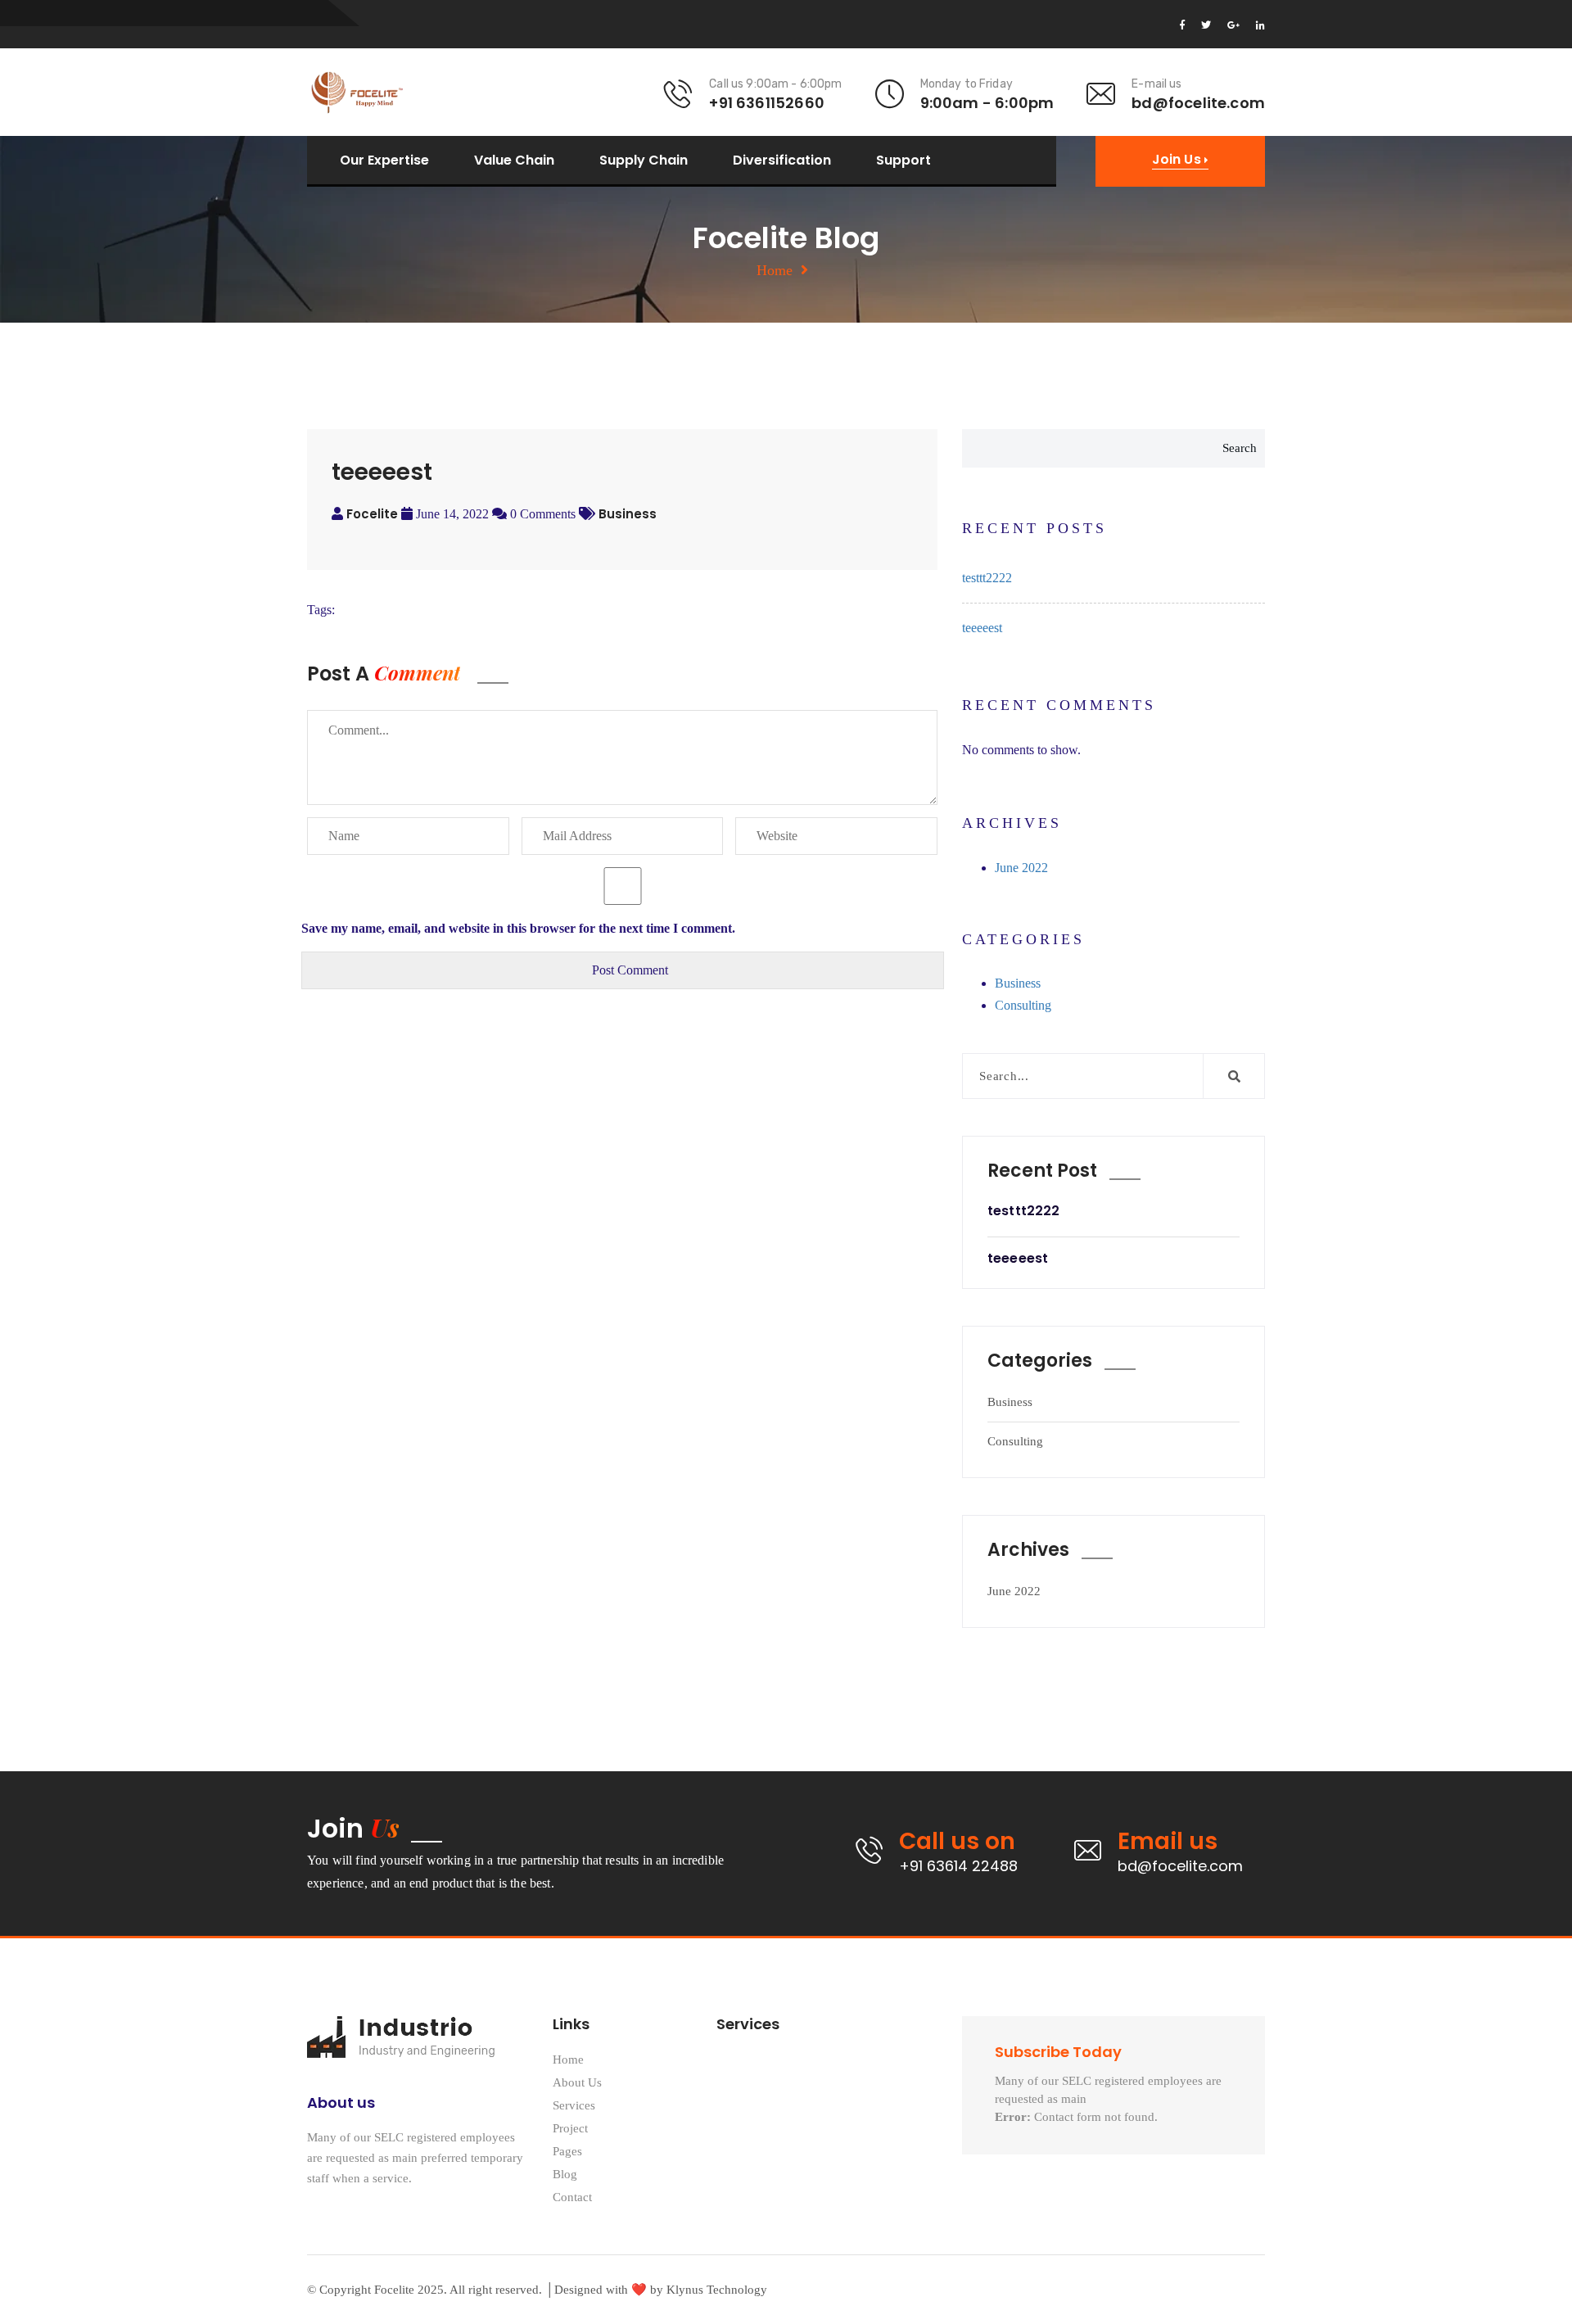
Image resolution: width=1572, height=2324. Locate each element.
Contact (572, 2197)
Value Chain (514, 161)
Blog (565, 2175)
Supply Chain (644, 161)
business (628, 514)
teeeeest (982, 628)
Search (1240, 448)
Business (1018, 983)
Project (570, 2129)
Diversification (782, 161)
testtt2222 (987, 578)
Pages (567, 2152)
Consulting (1023, 1005)
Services (574, 2106)
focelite (372, 514)
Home (775, 270)
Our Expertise (384, 161)
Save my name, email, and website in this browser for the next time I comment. (518, 928)
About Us (577, 2083)
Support (903, 161)
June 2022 (1021, 868)
